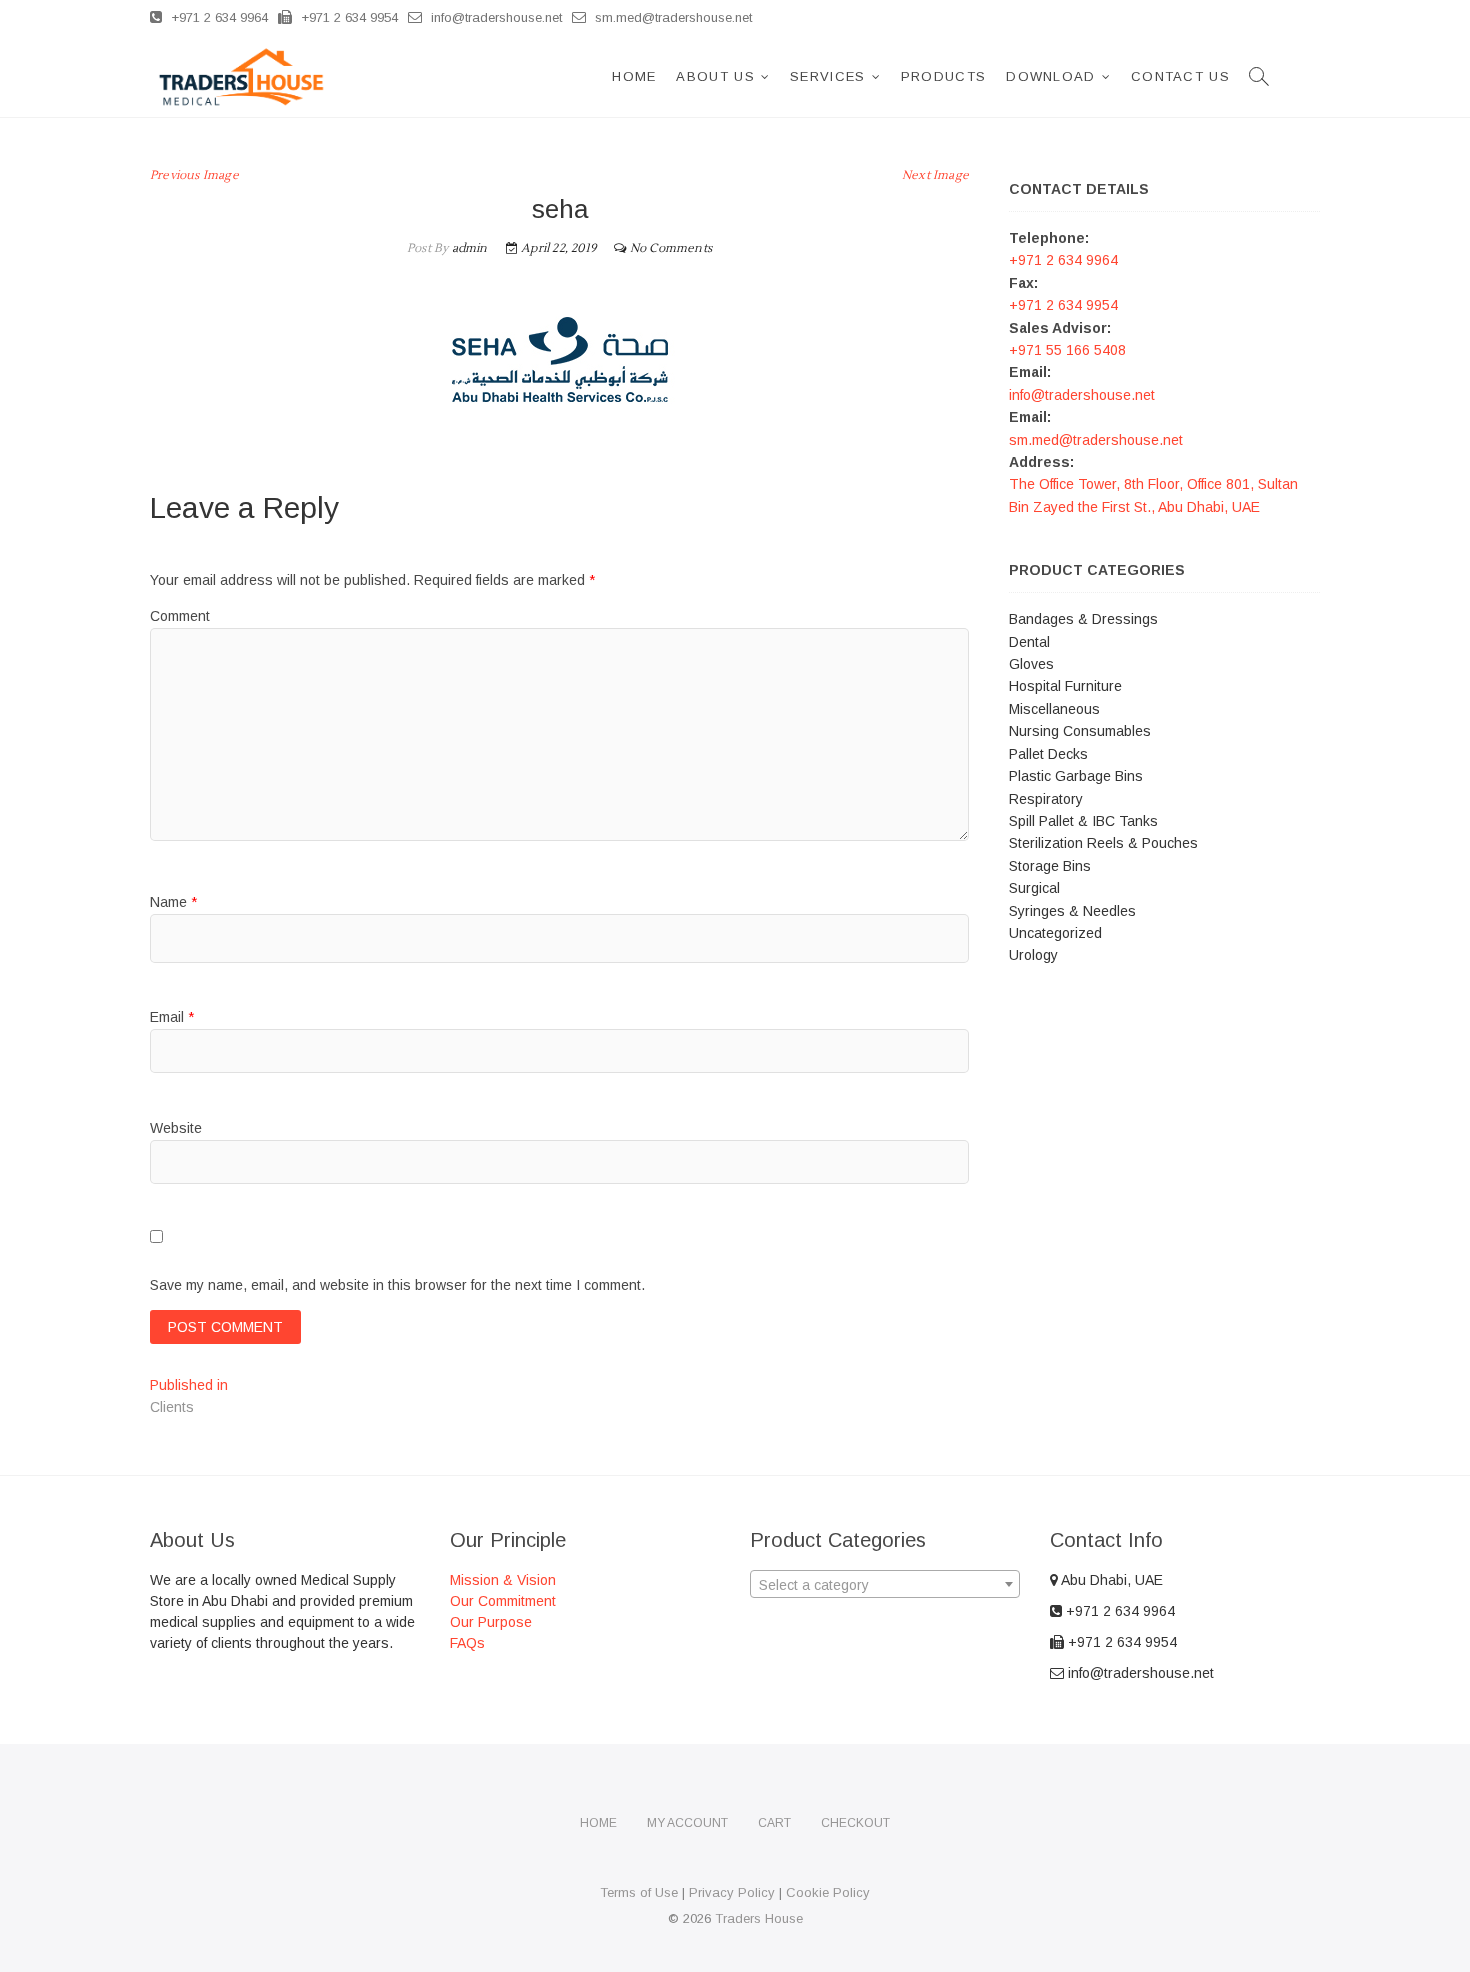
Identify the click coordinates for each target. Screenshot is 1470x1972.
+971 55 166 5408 (1067, 350)
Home (634, 76)
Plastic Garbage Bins (1076, 776)
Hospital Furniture (1065, 686)
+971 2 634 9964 (217, 17)
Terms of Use (639, 1892)
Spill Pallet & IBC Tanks (1083, 821)
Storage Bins (1050, 866)
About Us (715, 76)
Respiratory (1046, 799)
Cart (774, 1823)
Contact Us (1180, 76)
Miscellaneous (1054, 709)
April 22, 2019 (557, 248)
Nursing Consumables (1080, 731)
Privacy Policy (732, 1892)
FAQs (467, 1643)
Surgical (1034, 888)
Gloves (1031, 664)
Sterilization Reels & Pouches (1103, 843)
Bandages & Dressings (1083, 619)
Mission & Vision (503, 1580)
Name (173, 902)
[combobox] (885, 1584)
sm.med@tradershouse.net (671, 17)
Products (943, 76)
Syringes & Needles (1072, 911)
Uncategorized (1055, 933)
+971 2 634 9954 (347, 17)
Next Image (935, 175)
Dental (1029, 642)
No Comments (671, 248)
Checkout (855, 1823)
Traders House (759, 1918)
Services (827, 76)
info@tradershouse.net (494, 17)
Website (176, 1128)
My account (687, 1823)
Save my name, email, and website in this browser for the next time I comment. (397, 1285)
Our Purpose (491, 1622)
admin (467, 248)
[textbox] (885, 1585)
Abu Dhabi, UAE (1110, 1580)
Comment (180, 616)
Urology (1033, 955)
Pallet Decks (1048, 754)
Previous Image (194, 175)
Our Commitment (503, 1601)
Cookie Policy (828, 1892)
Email (172, 1017)
